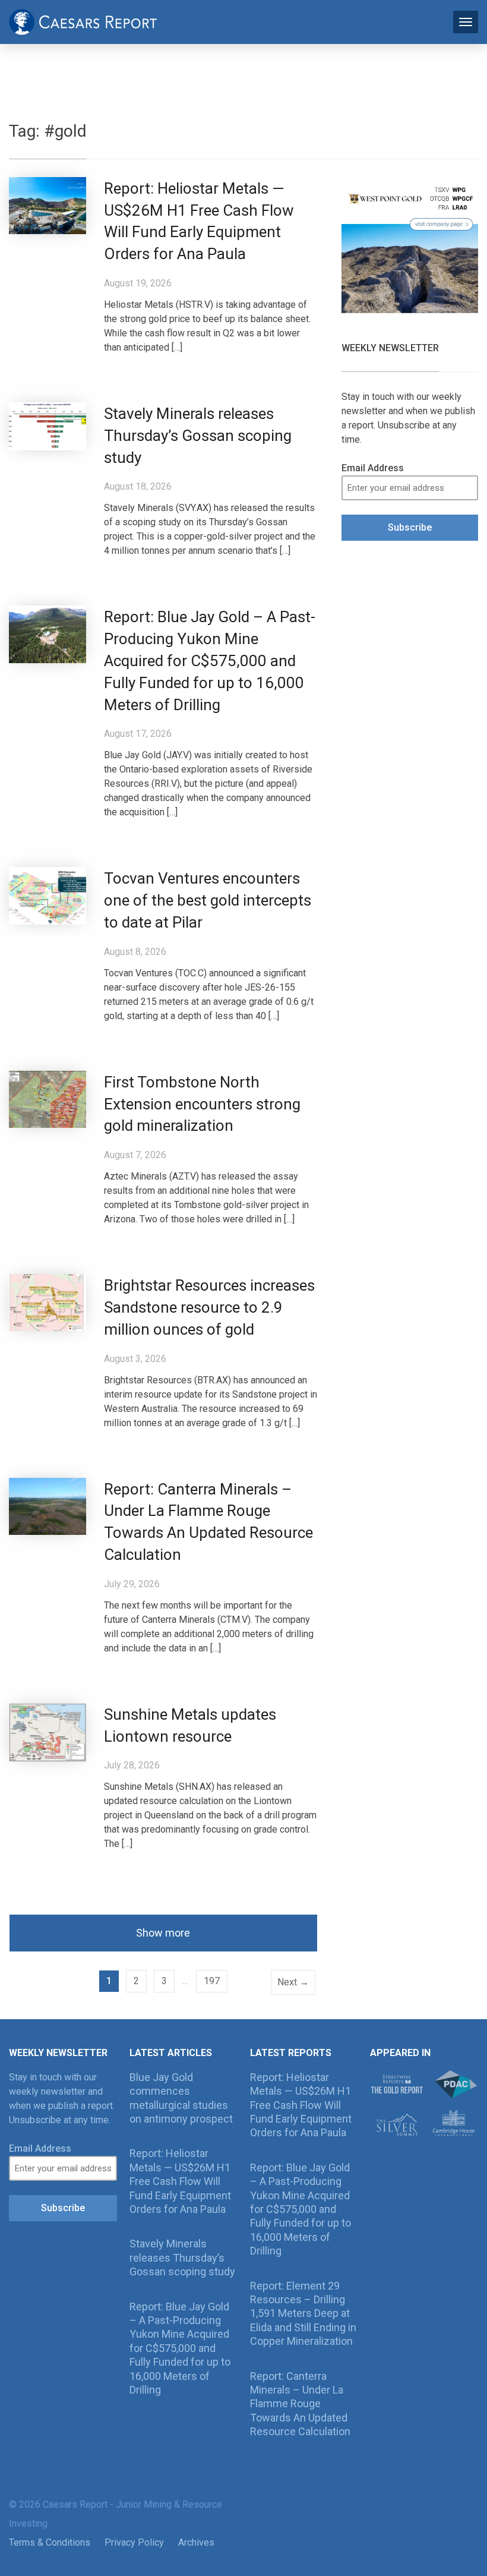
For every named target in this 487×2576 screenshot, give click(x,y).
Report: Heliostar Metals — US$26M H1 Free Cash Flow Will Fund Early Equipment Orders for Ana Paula (180, 2181)
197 (212, 1981)
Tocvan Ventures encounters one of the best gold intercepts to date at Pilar (208, 900)
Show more (163, 1933)
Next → (293, 1982)
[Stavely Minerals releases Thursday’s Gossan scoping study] (48, 426)
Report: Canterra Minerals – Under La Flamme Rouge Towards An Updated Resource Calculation (300, 2404)
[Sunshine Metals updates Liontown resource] (48, 1731)
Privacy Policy (134, 2542)
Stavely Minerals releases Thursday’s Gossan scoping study (198, 436)
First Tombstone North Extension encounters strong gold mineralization (202, 1104)
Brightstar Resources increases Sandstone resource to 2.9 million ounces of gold (209, 1307)
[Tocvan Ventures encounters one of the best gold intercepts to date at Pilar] (48, 895)
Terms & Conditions (50, 2542)
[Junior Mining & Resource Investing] (83, 21)
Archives (196, 2542)
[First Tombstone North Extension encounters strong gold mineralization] (48, 1098)
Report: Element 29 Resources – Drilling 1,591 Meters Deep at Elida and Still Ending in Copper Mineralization (303, 2314)
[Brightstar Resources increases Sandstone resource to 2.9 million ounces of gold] (48, 1302)
